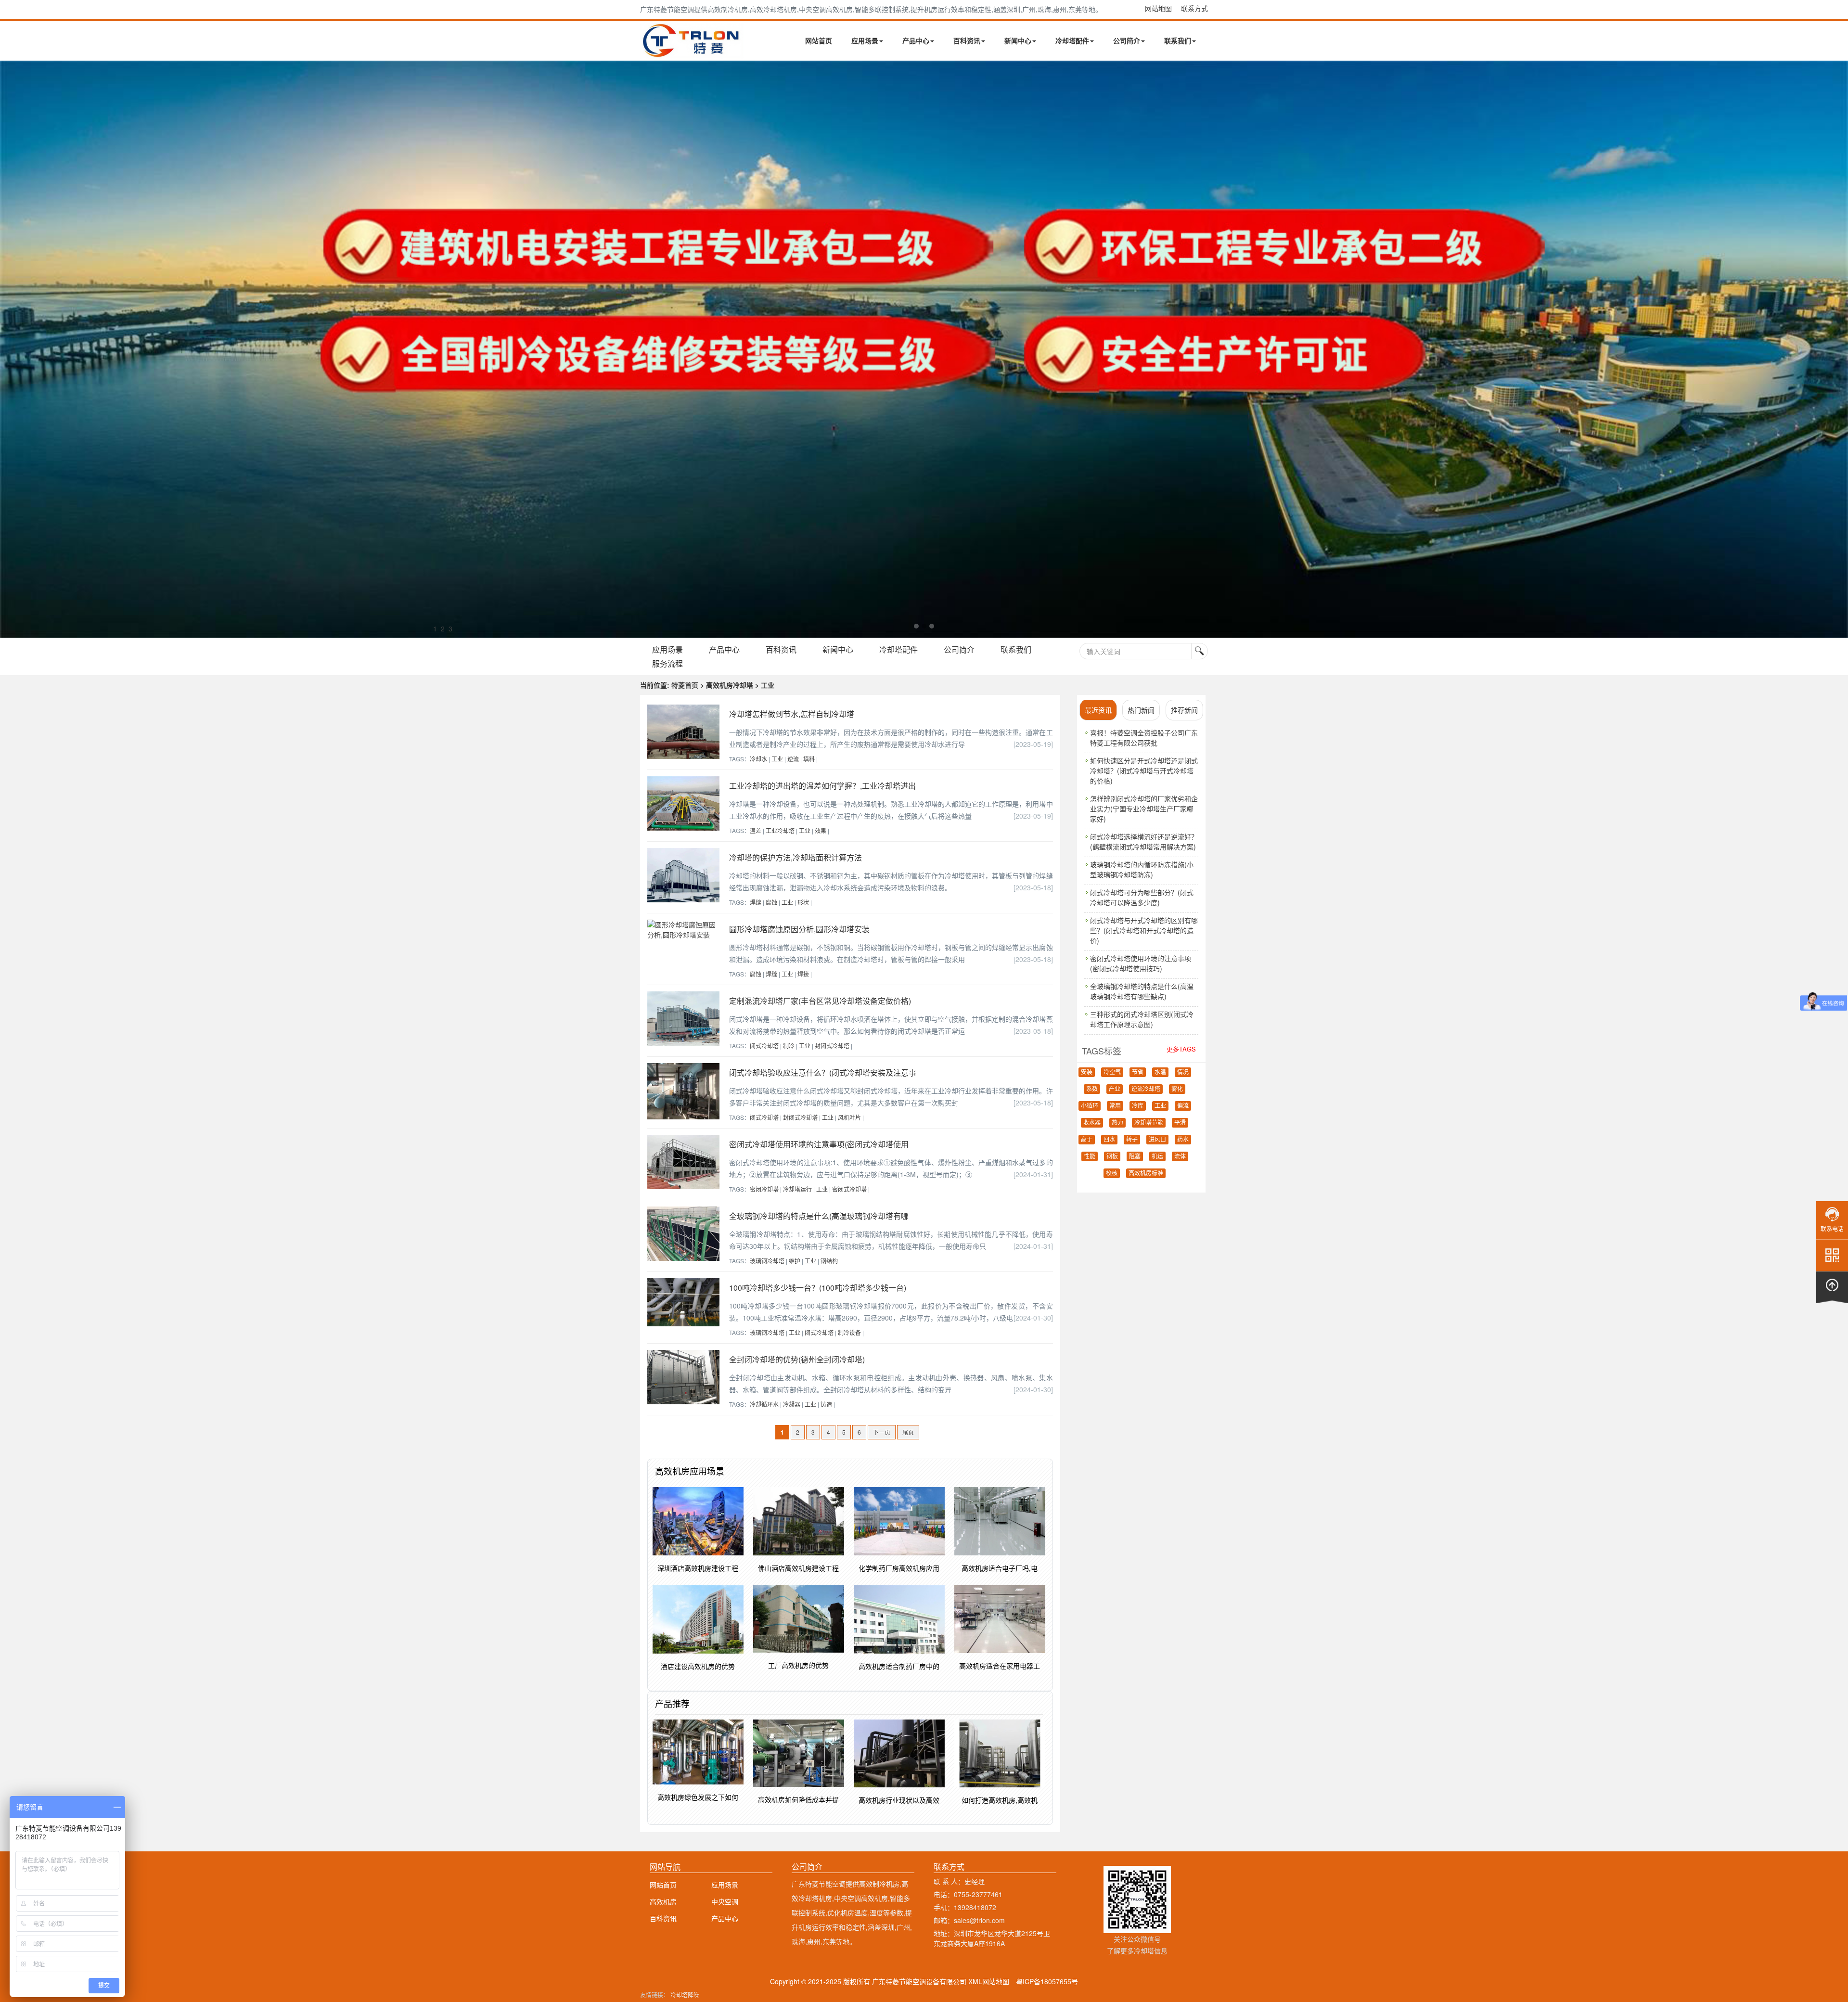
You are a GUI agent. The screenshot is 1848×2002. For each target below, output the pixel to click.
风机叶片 (849, 1117)
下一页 (882, 1432)
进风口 (1157, 1140)
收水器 (1092, 1123)
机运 (1157, 1156)
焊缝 (756, 902)
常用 (1115, 1106)
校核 (1112, 1173)
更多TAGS (1181, 1049)
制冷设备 (849, 1332)
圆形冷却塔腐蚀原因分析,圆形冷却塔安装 (799, 929)
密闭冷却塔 (764, 1189)
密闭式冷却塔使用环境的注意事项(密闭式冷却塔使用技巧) (1141, 963)
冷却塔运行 (797, 1189)
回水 (1109, 1140)
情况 (1183, 1072)
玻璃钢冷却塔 (767, 1261)
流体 (1180, 1156)
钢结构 (829, 1261)
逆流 (793, 759)
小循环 (1090, 1106)
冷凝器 (792, 1404)
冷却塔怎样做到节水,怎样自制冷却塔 (792, 714)
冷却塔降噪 (685, 1995)
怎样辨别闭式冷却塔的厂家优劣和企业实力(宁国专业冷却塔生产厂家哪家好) (1144, 808)
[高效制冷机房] (924, 349)
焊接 (803, 974)
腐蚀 (771, 902)
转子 (1132, 1140)
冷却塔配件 (1072, 40)
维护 (795, 1261)
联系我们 (1178, 40)
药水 (1183, 1140)
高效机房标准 (1146, 1173)
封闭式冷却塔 (832, 1046)
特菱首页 (685, 685)
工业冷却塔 (780, 830)
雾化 (1177, 1089)
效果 (821, 830)
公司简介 (1127, 40)
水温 (1160, 1072)
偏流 (1183, 1106)
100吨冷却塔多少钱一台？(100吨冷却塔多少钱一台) (818, 1288)
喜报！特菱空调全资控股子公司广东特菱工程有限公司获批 (1144, 738)
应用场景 (865, 40)
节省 (1138, 1072)
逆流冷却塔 (1146, 1089)
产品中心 (916, 40)
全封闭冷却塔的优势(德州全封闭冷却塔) (797, 1359)
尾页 (908, 1432)
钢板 (1112, 1156)
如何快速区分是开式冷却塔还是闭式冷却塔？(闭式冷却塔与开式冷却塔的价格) (1144, 770)
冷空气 (1112, 1072)
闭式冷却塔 (764, 1046)
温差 (756, 830)
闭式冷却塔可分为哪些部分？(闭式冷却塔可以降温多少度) (1142, 897)
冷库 (1138, 1106)
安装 (1087, 1072)
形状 (803, 902)
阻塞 (1135, 1156)
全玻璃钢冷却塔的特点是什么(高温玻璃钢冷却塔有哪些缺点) (1142, 991)
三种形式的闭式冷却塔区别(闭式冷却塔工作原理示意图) (1142, 1019)
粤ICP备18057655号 (1047, 1981)
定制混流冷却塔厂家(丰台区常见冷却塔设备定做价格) (820, 1001)
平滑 (1180, 1123)
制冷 (789, 1046)
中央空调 (725, 1901)
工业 (777, 759)
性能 (1090, 1156)
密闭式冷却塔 (849, 1189)
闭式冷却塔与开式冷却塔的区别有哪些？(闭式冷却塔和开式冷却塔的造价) (1144, 930)
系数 (1092, 1089)
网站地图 (1158, 8)
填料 (809, 759)
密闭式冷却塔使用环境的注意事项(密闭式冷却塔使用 (819, 1144)
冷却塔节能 (1149, 1123)
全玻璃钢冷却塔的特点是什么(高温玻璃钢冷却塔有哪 (819, 1216)
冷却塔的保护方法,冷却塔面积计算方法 (796, 857)
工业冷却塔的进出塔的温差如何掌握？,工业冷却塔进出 (822, 786)
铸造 (826, 1404)
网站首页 (819, 40)
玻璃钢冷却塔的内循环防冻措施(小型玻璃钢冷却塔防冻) (1142, 869)
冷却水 (758, 759)
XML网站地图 (989, 1981)
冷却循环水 (764, 1404)
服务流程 (667, 663)
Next (10, 349)
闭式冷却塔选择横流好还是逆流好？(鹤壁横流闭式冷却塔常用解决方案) (1144, 841)
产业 (1115, 1089)
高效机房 (663, 1901)
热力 (1117, 1123)
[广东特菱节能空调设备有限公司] (692, 52)
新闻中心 (1018, 40)
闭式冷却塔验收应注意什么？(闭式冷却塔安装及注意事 (823, 1072)
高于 (1087, 1140)
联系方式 (1194, 8)
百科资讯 (967, 40)
